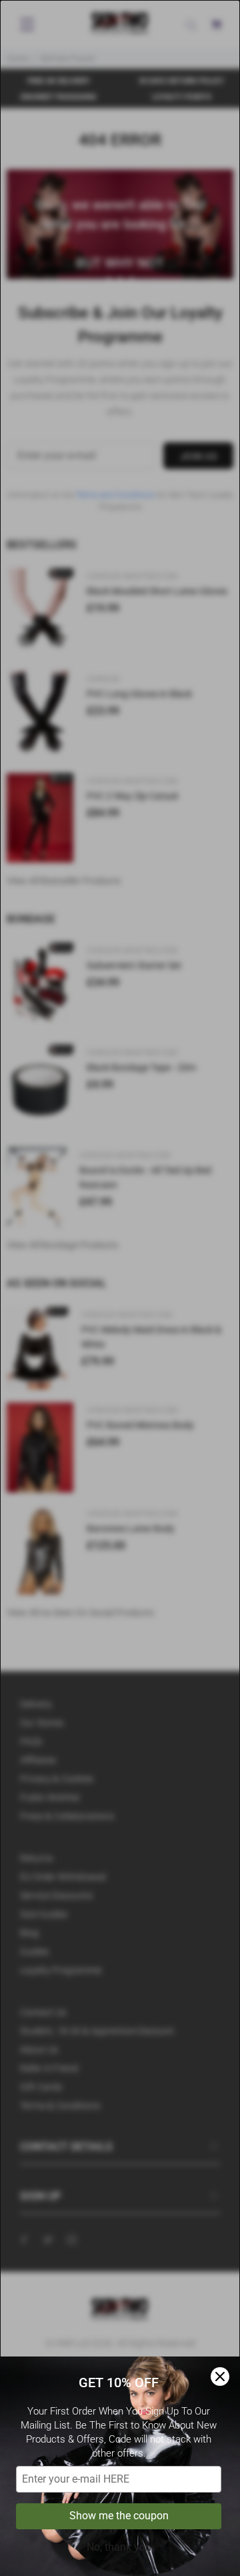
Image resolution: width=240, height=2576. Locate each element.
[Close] (220, 2377)
